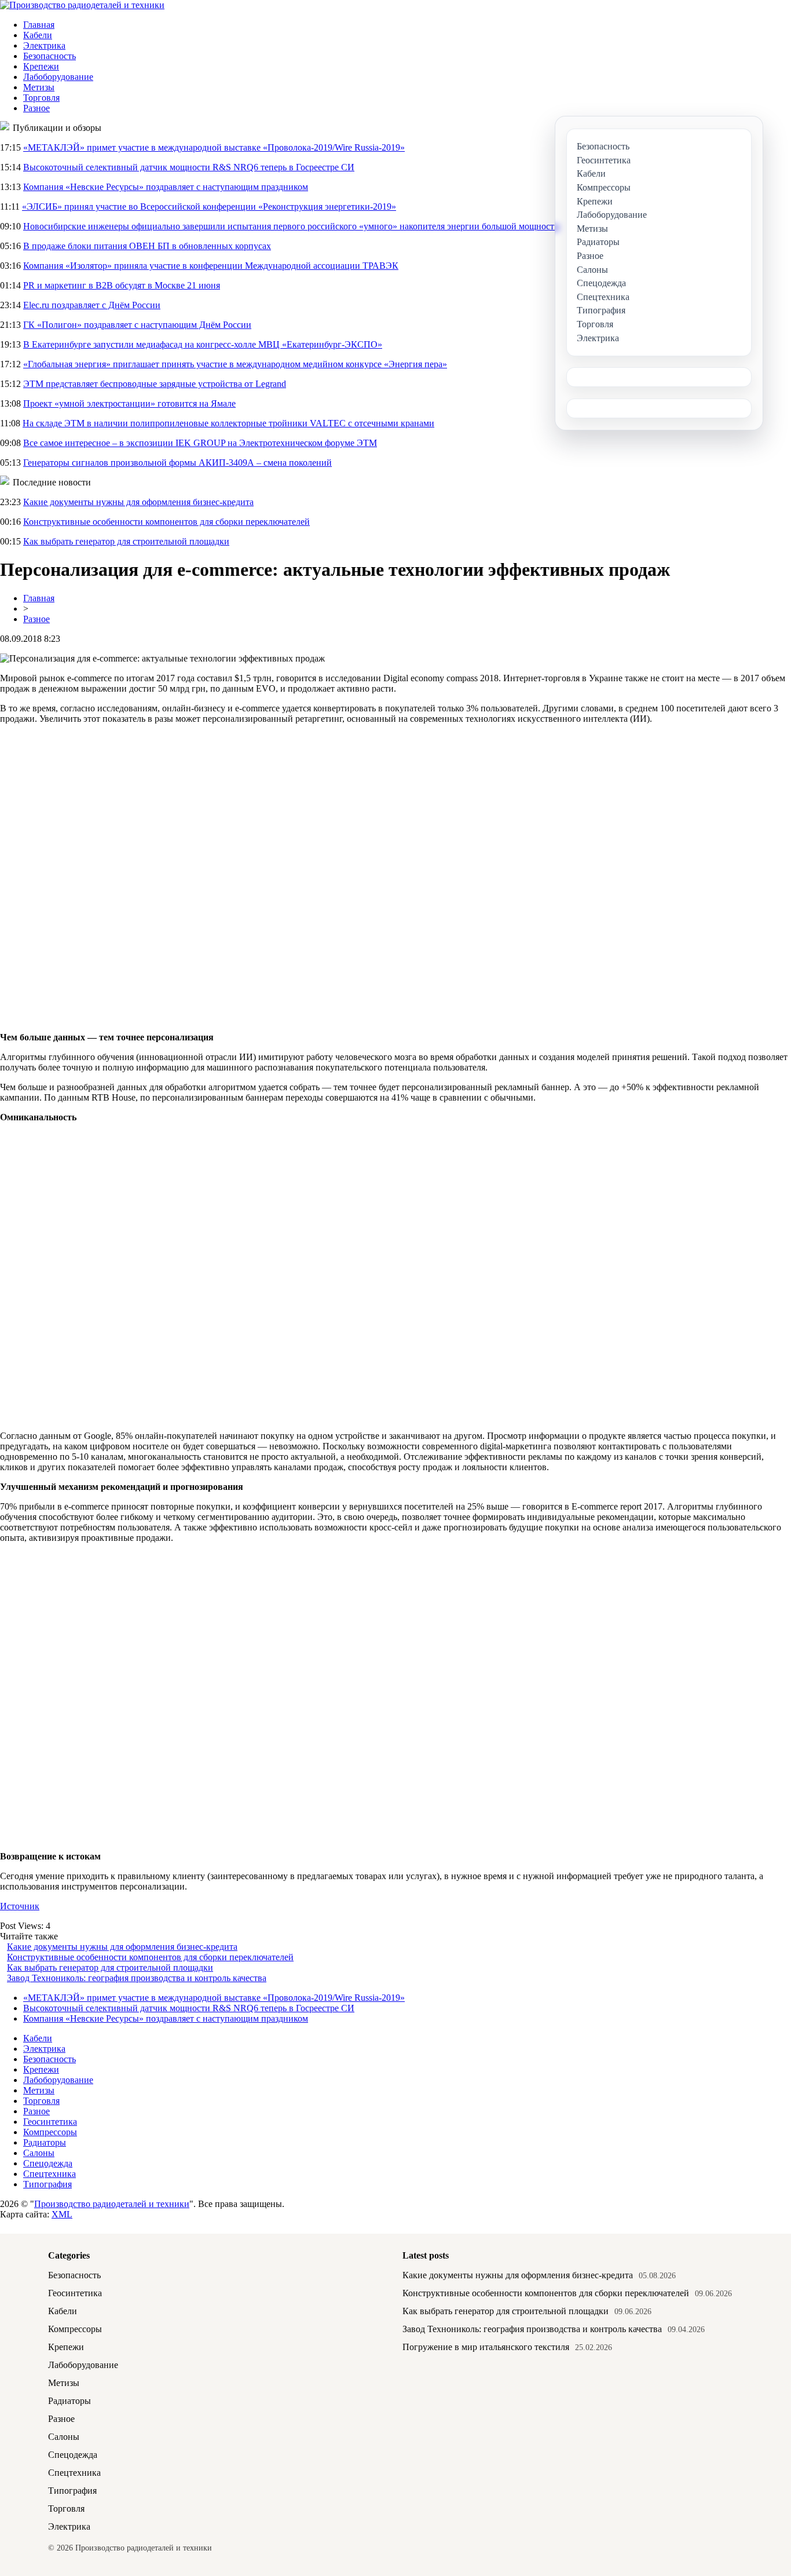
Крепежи (41, 66)
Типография (47, 2184)
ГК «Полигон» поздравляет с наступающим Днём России (137, 325)
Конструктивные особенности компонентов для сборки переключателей (166, 522)
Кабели (38, 35)
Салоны (39, 2153)
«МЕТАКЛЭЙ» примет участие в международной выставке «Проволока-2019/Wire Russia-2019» (214, 147)
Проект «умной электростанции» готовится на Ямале (129, 403)
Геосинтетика (50, 2122)
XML (62, 2214)
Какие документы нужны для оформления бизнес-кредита (138, 502)
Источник (20, 1906)
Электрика (44, 45)
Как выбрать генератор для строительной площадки (126, 541)
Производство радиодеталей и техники (112, 2204)
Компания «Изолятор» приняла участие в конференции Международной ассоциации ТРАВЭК (211, 266)
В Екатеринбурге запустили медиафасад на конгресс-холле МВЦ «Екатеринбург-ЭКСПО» (203, 344)
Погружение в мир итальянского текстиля (486, 2347)
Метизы (39, 87)
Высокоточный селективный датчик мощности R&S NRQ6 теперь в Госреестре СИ (189, 167)
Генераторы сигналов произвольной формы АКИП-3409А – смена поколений (177, 463)
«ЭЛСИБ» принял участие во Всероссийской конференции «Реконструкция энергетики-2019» (209, 207)
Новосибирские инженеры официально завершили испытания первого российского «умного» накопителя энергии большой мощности (291, 226)
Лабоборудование (58, 77)
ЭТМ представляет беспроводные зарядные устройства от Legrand (155, 384)
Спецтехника (50, 2174)
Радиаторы (45, 2142)
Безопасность (50, 56)
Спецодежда (48, 2163)
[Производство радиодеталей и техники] (82, 5)
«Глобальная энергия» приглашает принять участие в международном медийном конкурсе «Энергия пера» (235, 364)
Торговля (41, 98)
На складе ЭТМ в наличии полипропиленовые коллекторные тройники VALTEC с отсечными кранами (228, 423)
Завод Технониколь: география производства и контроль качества (137, 1978)
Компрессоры (50, 2132)
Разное (36, 108)
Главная (39, 25)
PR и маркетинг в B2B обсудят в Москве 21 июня (122, 285)
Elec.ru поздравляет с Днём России (92, 305)
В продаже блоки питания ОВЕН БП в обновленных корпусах (147, 246)
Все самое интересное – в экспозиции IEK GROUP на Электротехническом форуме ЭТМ (200, 443)
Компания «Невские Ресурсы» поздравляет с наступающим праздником (166, 187)
